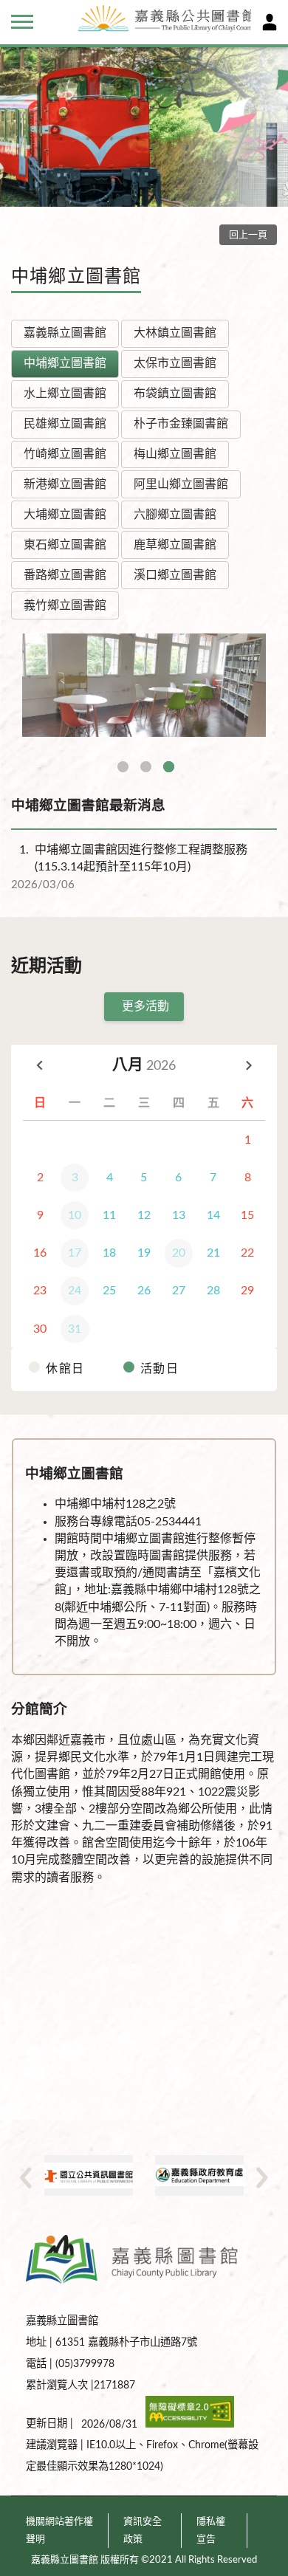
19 (144, 1253)
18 (109, 1253)
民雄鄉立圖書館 (65, 424)
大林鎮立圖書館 (175, 333)
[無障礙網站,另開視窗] (190, 2424)
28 (213, 1291)
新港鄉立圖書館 (65, 484)
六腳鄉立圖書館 (175, 515)
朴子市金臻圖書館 (181, 424)
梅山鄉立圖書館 (175, 454)
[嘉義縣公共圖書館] (161, 21)
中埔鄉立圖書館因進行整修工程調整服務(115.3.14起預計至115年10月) (133, 858)
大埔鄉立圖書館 (65, 515)
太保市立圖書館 (175, 363)
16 (40, 1253)
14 (213, 1215)
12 (144, 1215)
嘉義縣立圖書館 (65, 333)
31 (75, 1329)
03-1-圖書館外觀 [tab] (123, 767)
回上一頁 (248, 235)
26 (144, 1291)
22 (247, 1253)
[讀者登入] (270, 22)
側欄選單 (22, 22)
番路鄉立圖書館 (65, 575)
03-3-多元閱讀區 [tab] (146, 767)
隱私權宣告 (211, 2530)
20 (179, 1253)
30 (40, 1329)
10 (75, 1215)
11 (109, 1215)
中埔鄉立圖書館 (65, 363)
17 (75, 1253)
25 (109, 1291)
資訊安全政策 (143, 2530)
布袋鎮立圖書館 (175, 394)
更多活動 (145, 1006)
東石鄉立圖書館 (65, 545)
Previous (26, 2177)
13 (179, 1215)
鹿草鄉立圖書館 (175, 545)
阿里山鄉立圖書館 (181, 484)
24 (75, 1291)
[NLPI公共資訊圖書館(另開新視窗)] (89, 2175)
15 (247, 1215)
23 (40, 1291)
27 (179, 1291)
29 (247, 1291)
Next (262, 2177)
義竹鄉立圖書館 (65, 605)
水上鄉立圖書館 (65, 394)
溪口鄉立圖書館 (175, 575)
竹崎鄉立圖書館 (65, 454)
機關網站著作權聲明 (59, 2530)
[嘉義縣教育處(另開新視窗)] (199, 2175)
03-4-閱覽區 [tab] (169, 767)
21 (213, 1253)
